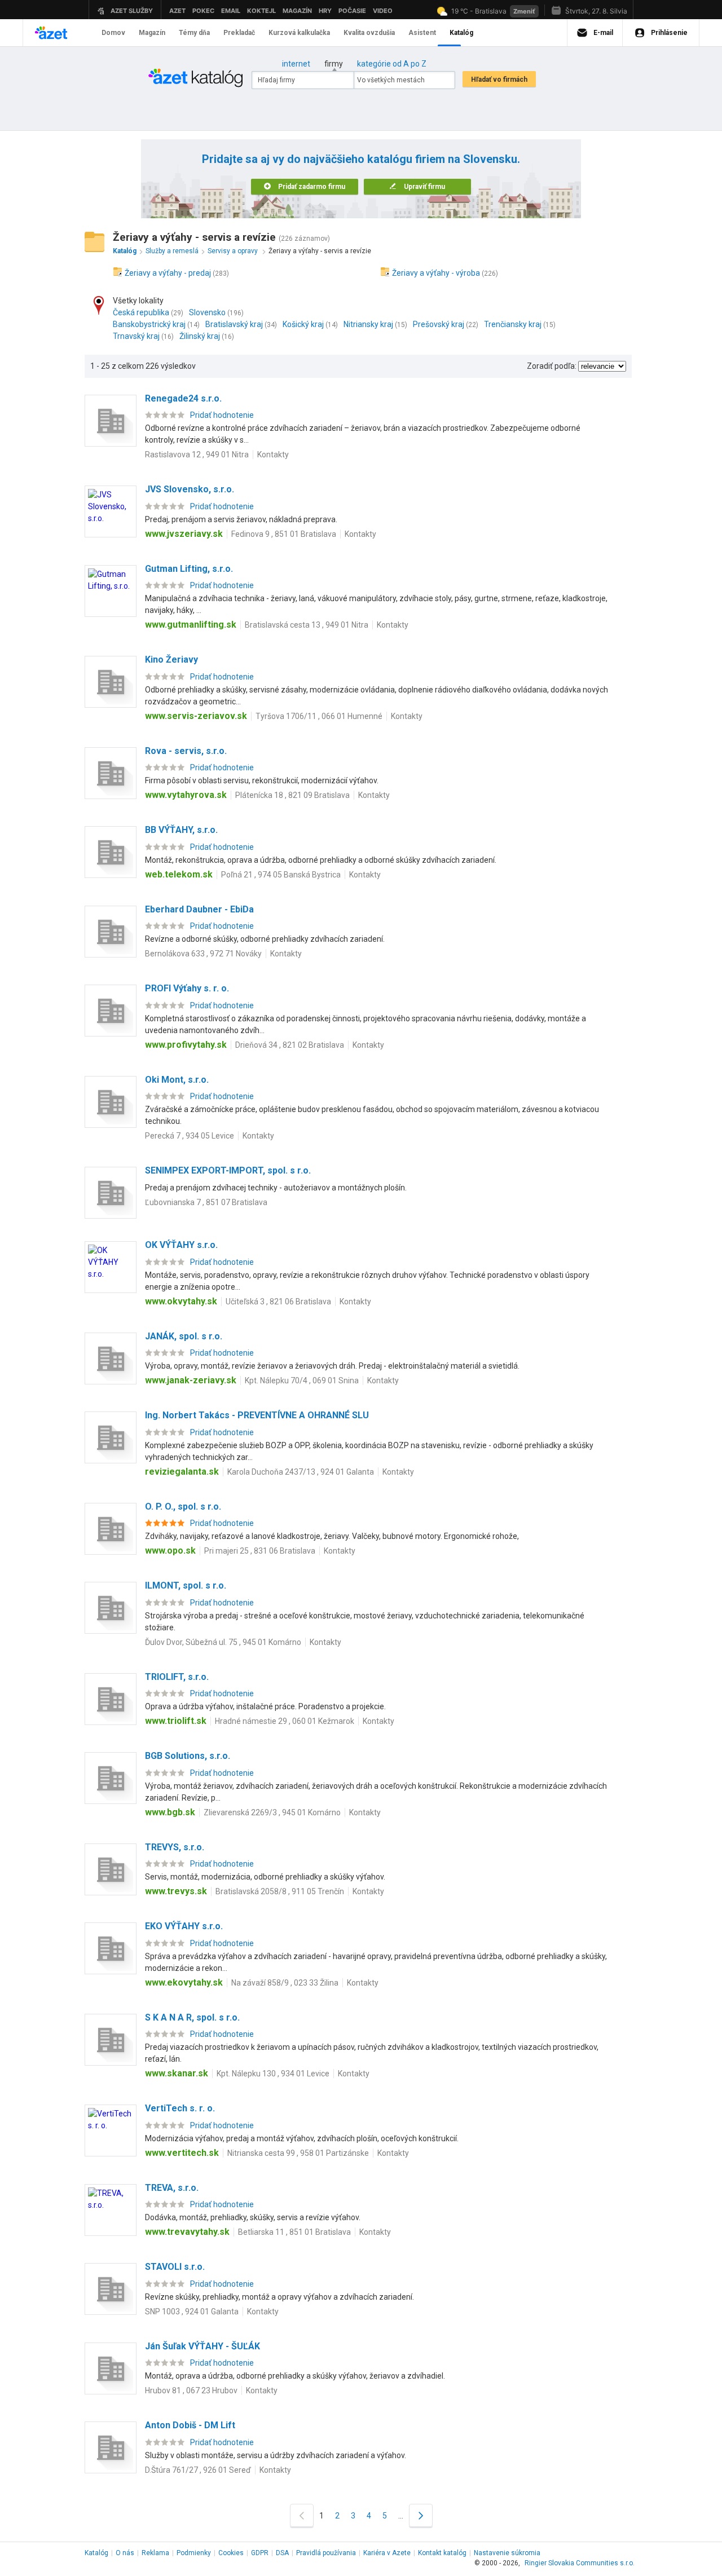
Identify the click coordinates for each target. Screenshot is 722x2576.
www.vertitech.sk (182, 2153)
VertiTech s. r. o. (180, 2108)
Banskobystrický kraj (149, 324)
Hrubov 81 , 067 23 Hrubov (191, 2390)
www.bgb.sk (170, 1812)
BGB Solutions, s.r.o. (188, 1756)
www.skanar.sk (177, 2073)
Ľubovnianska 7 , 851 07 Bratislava (206, 1202)
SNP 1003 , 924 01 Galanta (192, 2312)
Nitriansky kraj (368, 324)
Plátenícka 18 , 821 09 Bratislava (292, 795)
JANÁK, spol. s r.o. (184, 1336)
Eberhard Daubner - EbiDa (199, 909)
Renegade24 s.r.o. (183, 398)
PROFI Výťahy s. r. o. (187, 988)
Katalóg (96, 2553)
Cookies (231, 2553)
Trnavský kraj (136, 336)
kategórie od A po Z (392, 64)
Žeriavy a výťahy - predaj (168, 273)
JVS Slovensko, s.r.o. (190, 489)
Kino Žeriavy (171, 660)
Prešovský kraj (439, 324)
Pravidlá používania (326, 2553)
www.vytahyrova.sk (186, 795)
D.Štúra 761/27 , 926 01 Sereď (198, 2470)
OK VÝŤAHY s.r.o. (181, 1245)
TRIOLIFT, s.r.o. (177, 1677)
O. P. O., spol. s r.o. (183, 1507)
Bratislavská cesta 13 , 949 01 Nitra (307, 625)
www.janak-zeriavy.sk (191, 1380)
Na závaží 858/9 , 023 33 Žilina (285, 1983)
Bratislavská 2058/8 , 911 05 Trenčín (280, 1891)
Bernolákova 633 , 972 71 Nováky (203, 954)
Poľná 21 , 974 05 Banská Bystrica (281, 875)
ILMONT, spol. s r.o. (186, 1585)
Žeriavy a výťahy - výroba (436, 273)
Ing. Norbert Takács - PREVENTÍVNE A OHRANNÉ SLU (257, 1415)
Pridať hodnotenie (222, 415)
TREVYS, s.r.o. (175, 1847)
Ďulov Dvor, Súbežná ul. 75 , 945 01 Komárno (223, 1642)
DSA (282, 2553)
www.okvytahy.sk (181, 1301)
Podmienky (194, 2553)
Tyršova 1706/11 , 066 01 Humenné (319, 716)
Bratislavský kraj (234, 324)
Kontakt (442, 2553)
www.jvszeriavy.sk (184, 534)
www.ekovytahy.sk (184, 1982)
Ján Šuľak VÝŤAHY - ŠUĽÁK (202, 2346)
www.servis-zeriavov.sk (196, 716)
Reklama (155, 2553)
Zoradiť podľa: (552, 366)
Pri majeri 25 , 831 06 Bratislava (260, 1551)
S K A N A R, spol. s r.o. (192, 2017)
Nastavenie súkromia (507, 2553)
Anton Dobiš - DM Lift (190, 2425)
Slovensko (207, 312)
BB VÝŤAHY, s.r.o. (181, 830)
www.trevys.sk (176, 1891)
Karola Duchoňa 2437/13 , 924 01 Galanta (301, 1472)
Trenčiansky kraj (513, 324)
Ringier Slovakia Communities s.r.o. (580, 2563)
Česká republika (141, 312)
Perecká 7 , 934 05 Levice (190, 1136)
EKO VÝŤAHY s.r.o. (184, 1926)
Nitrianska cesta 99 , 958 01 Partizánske (298, 2153)
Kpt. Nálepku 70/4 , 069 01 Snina (302, 1380)
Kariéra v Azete (387, 2553)
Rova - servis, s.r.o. (186, 751)
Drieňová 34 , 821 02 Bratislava (290, 1045)
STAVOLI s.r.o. (175, 2267)
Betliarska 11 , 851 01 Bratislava (294, 2232)
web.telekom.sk (179, 874)
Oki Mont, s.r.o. (177, 1080)
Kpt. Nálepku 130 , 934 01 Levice (273, 2074)
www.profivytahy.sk (186, 1045)
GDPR (260, 2553)
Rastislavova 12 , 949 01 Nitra (197, 455)
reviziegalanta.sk (182, 1472)
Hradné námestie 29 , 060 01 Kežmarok (285, 1721)
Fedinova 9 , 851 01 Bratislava (284, 534)
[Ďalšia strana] (421, 2515)
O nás (125, 2553)
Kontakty (273, 455)
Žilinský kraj (200, 336)
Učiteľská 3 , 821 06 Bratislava (278, 1302)
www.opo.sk (170, 1551)
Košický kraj (303, 324)
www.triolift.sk (176, 1721)
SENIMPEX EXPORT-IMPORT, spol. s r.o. (228, 1170)
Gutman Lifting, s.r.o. (189, 569)
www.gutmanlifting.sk (191, 625)
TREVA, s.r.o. (172, 2188)
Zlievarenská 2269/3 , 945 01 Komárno (272, 1812)
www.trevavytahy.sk (187, 2232)
